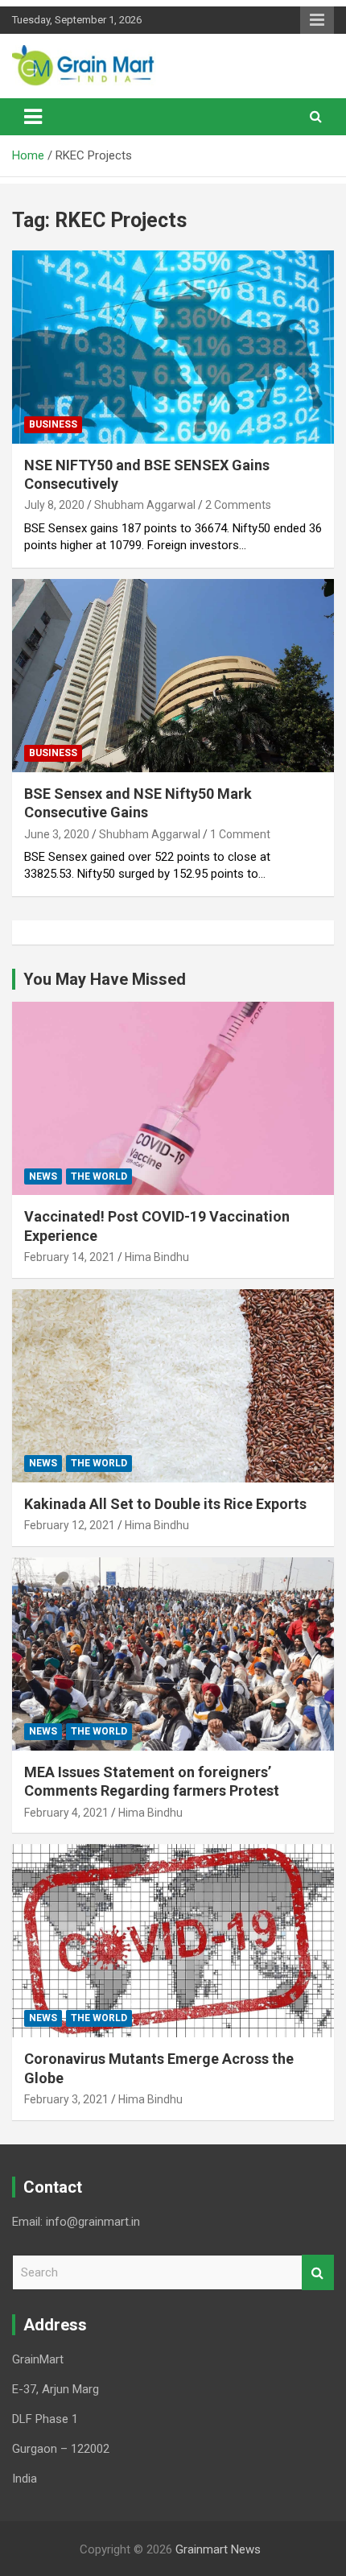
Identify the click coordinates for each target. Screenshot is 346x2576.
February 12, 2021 (70, 1525)
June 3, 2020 (57, 834)
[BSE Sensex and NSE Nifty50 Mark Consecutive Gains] (173, 675)
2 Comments (238, 505)
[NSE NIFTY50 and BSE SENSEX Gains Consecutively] (173, 347)
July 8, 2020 (54, 505)
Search (318, 2273)
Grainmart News (218, 2549)
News (43, 1176)
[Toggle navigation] (33, 117)
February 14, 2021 (70, 1257)
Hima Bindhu (157, 1257)
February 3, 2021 (66, 2099)
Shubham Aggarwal (145, 505)
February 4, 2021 (66, 1813)
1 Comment (240, 834)
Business (53, 424)
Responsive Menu (317, 20)
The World (99, 1176)
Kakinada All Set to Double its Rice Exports (165, 1504)
